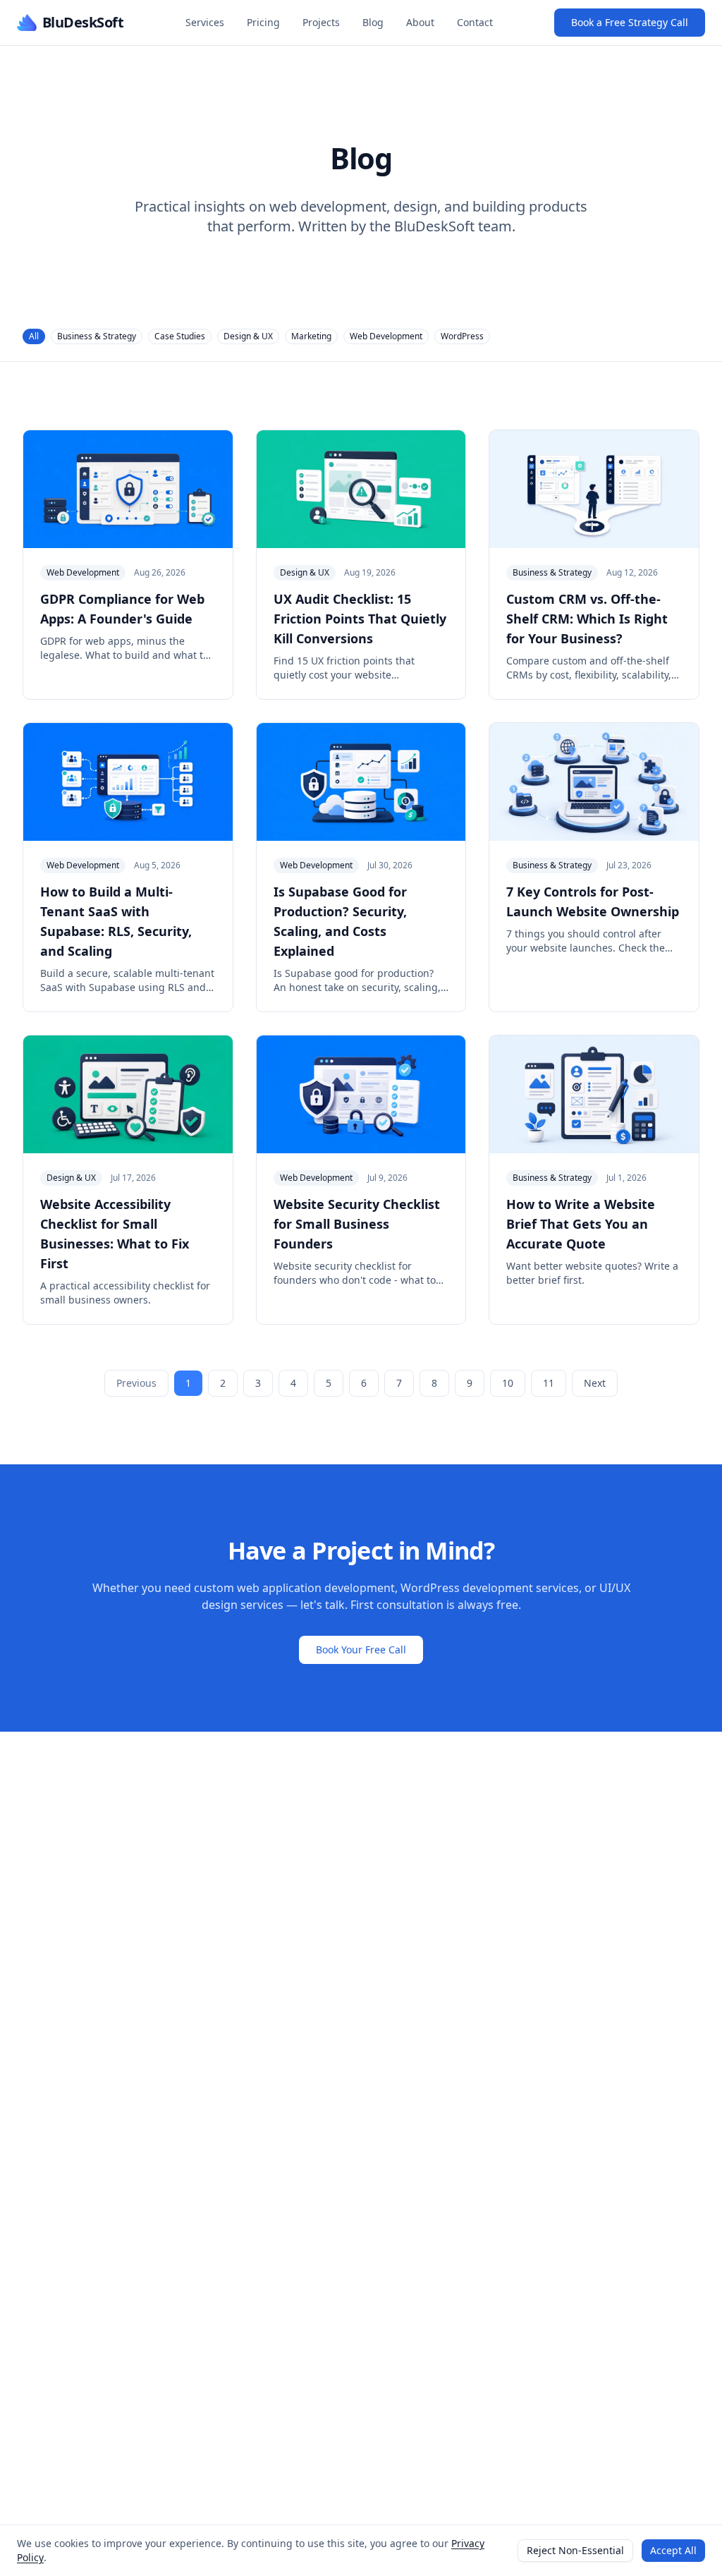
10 (508, 1383)
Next (595, 1383)
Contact (475, 22)
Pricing (263, 22)
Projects (321, 22)
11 (549, 1383)
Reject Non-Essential (575, 2550)
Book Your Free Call (361, 1650)
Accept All (673, 2550)
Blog (373, 22)
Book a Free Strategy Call (630, 22)
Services (205, 22)
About (420, 22)
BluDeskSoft (83, 22)
